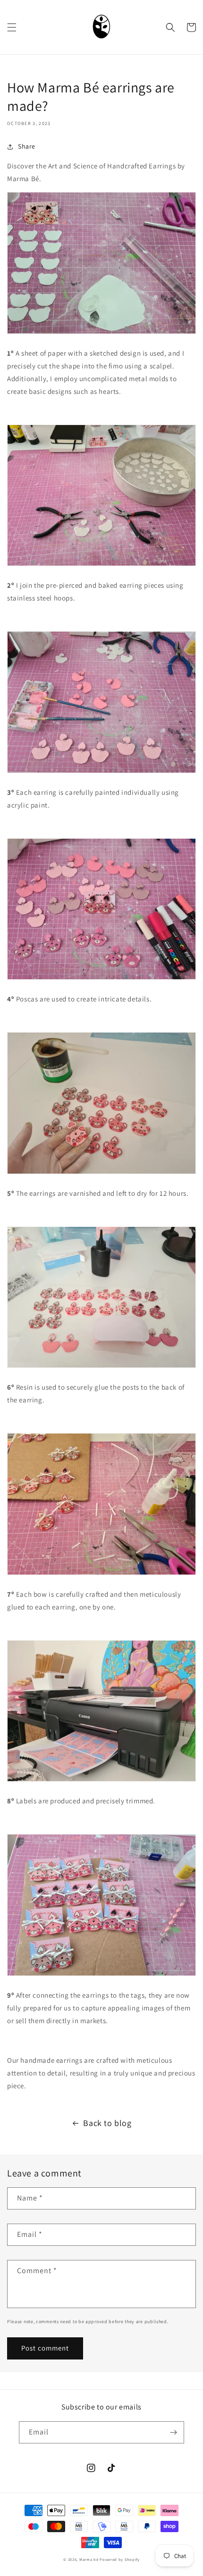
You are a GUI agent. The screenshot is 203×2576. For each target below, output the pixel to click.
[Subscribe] (173, 2432)
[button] (12, 27)
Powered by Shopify (120, 2559)
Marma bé (89, 2559)
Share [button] (27, 146)
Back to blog (107, 2123)
